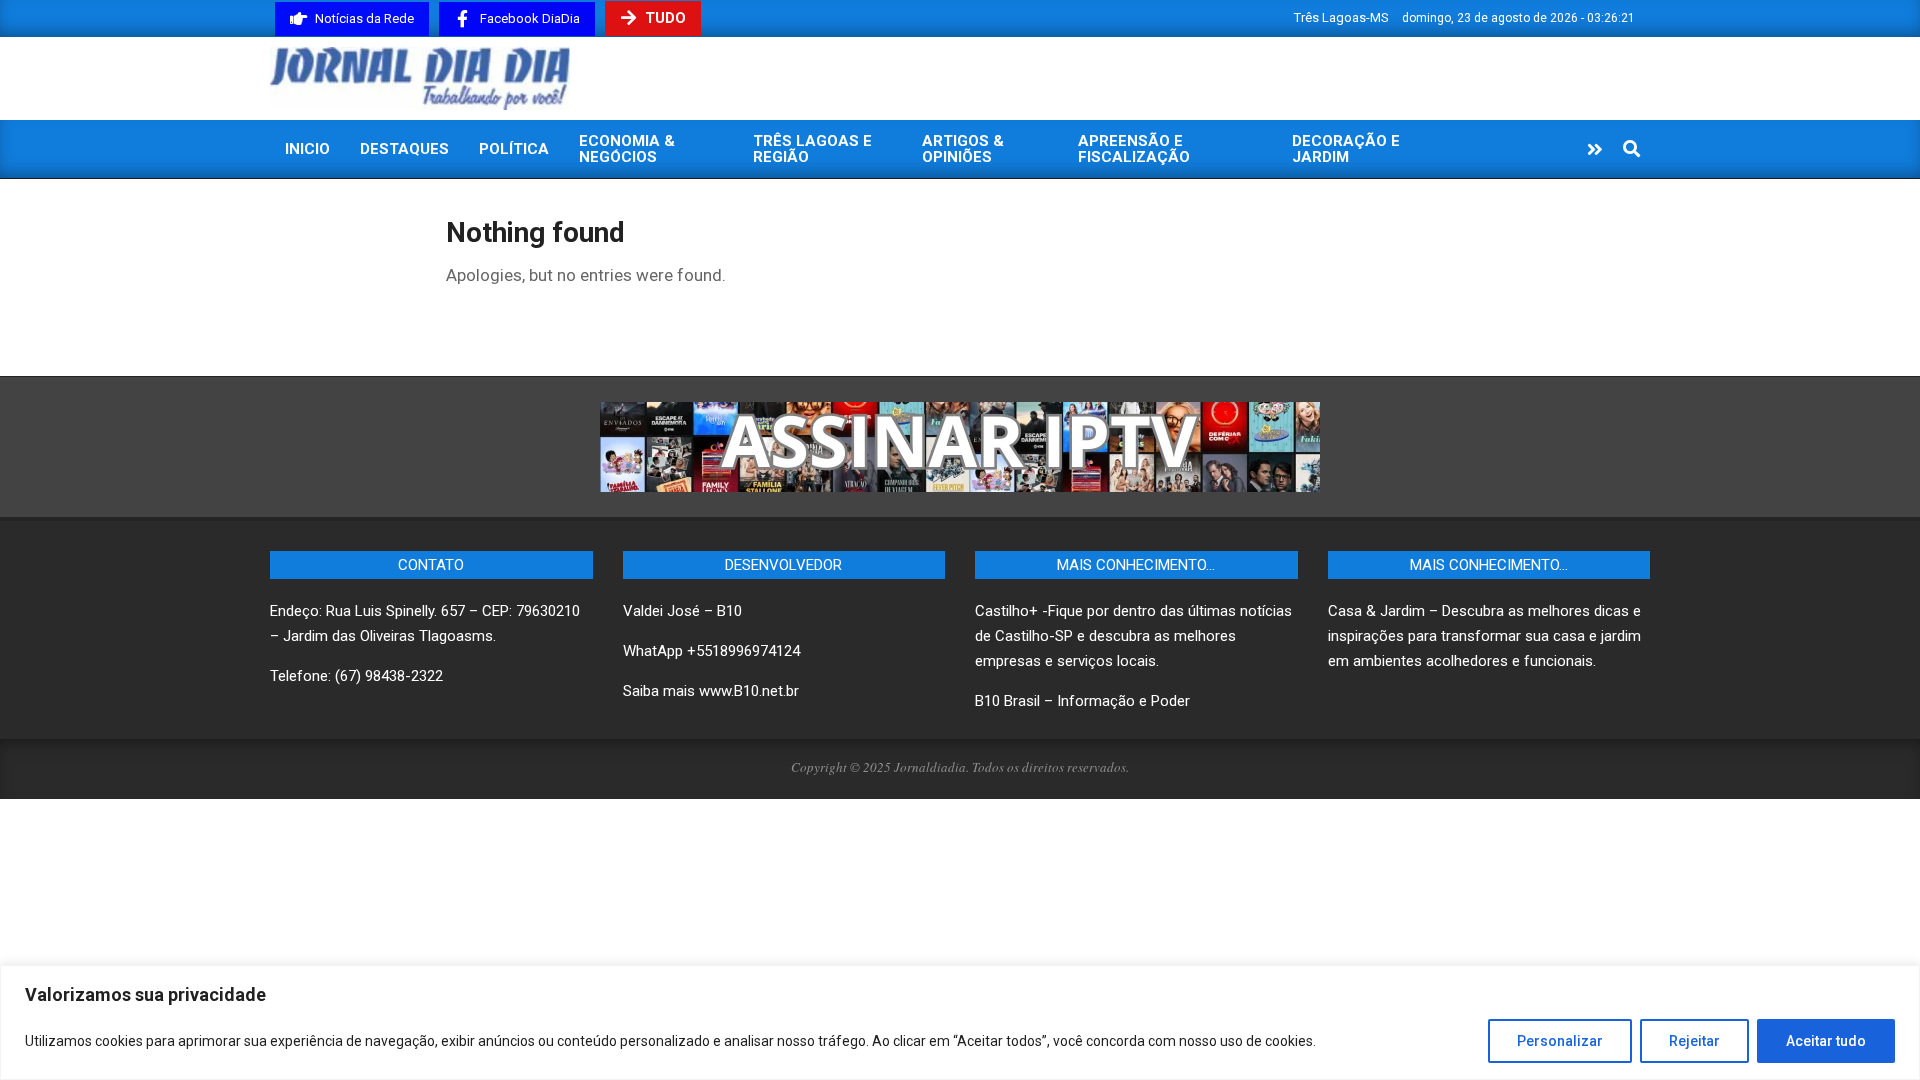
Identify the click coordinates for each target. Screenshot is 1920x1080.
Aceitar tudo (1826, 1041)
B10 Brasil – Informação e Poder (1082, 701)
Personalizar (1560, 1041)
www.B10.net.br (749, 691)
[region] (960, 1022)
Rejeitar (1694, 1041)
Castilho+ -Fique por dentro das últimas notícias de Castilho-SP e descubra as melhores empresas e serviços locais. (1133, 636)
